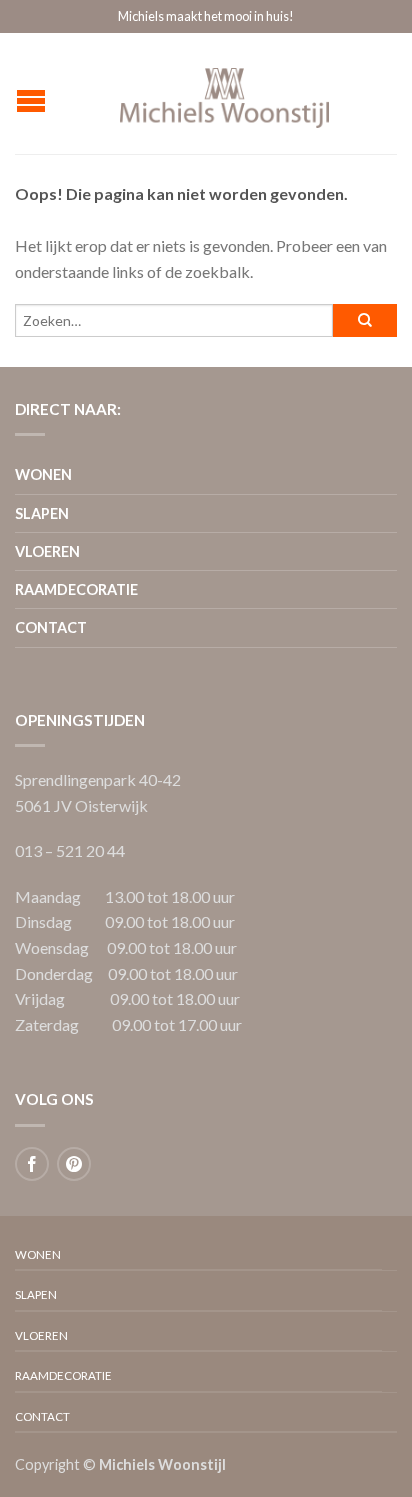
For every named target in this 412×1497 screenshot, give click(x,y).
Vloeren (47, 551)
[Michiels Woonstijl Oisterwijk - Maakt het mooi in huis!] (225, 93)
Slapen (42, 513)
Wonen (43, 474)
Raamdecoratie (76, 589)
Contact (51, 627)
